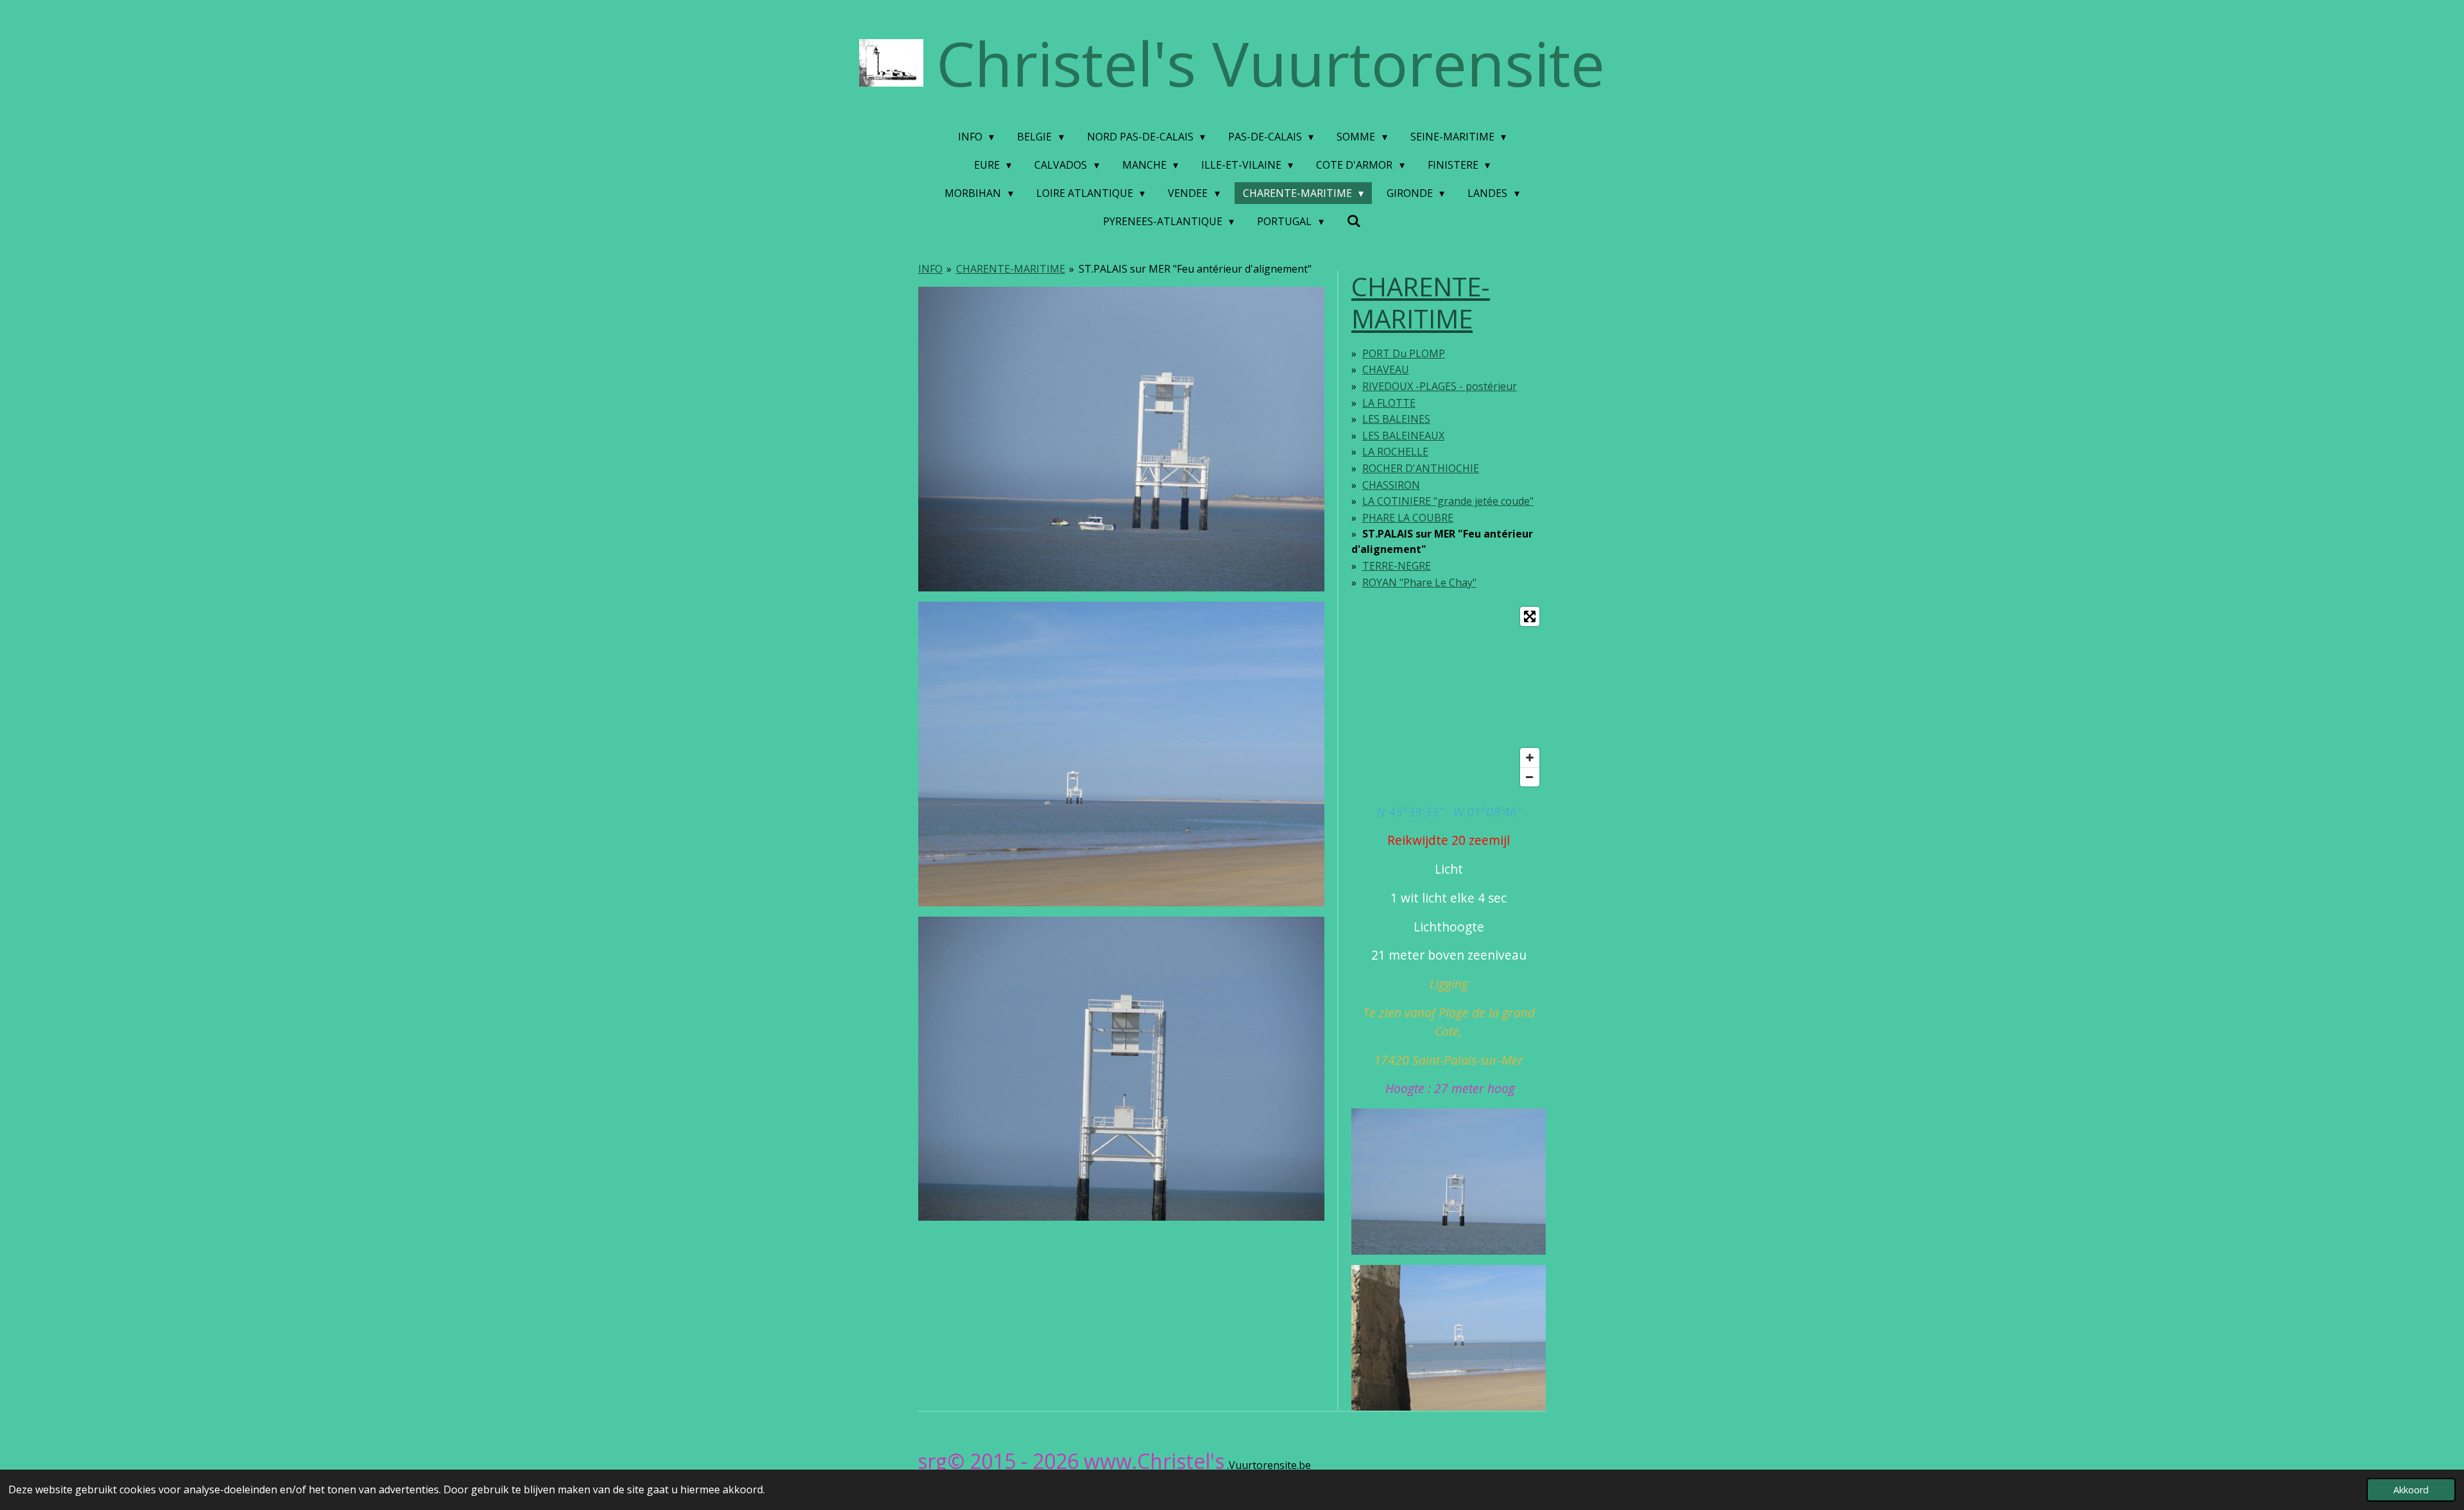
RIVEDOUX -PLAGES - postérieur (1440, 386)
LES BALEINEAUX (1403, 436)
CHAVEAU (1386, 369)
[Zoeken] (1354, 221)
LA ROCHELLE (1395, 452)
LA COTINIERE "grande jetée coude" (1448, 501)
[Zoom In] (1530, 758)
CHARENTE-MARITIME (1011, 269)
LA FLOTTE (1389, 403)
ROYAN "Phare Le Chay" (1419, 582)
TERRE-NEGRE (1397, 566)
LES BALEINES (1396, 419)
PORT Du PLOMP (1404, 353)
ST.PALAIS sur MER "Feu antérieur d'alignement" (1195, 269)
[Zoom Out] (1530, 777)
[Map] (1449, 697)
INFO (930, 269)
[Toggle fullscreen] (1530, 616)
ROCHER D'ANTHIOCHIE (1421, 468)
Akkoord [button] (2411, 1490)
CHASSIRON (1391, 485)
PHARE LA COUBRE (1408, 518)
